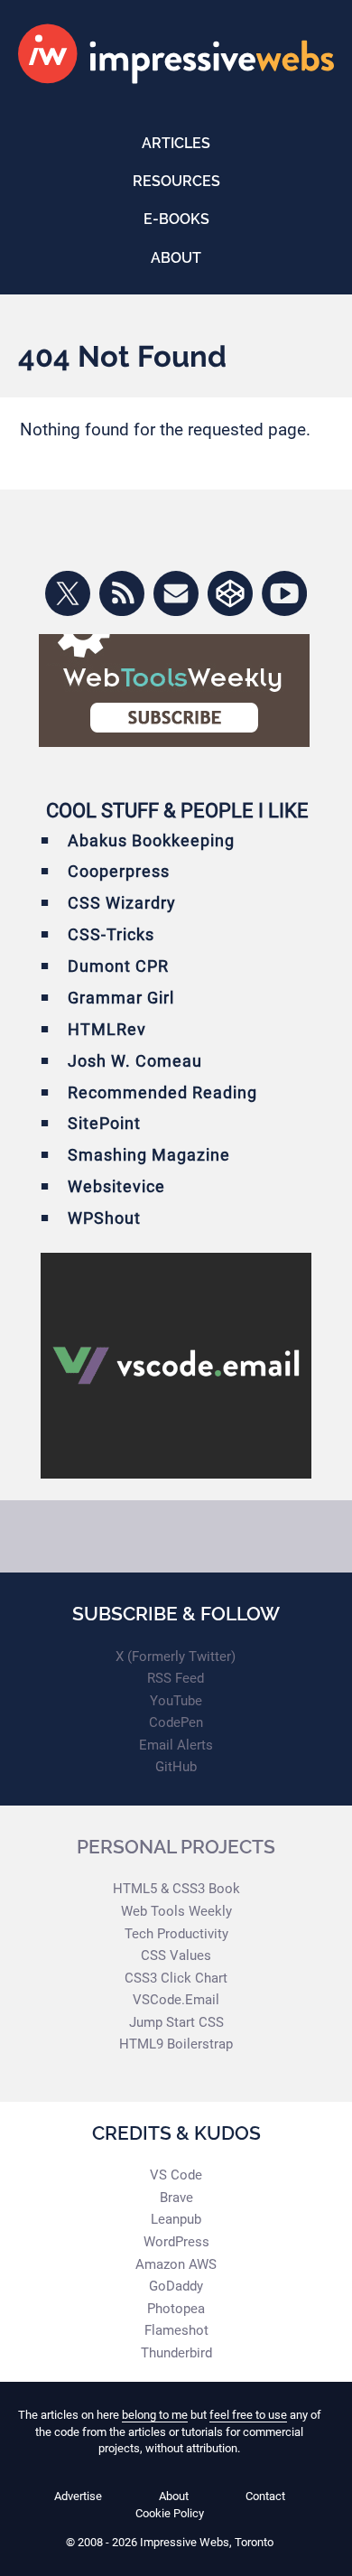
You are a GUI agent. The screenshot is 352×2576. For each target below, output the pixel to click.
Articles (176, 143)
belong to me (155, 2415)
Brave (176, 2198)
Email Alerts (176, 1745)
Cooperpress (119, 871)
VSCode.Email (176, 2000)
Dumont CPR (118, 966)
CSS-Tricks (111, 934)
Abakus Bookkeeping (151, 840)
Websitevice (116, 1186)
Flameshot (176, 2330)
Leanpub (176, 2219)
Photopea (176, 2309)
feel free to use (248, 2415)
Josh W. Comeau (135, 1061)
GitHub (176, 1767)
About (176, 258)
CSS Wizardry (122, 903)
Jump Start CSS (176, 2022)
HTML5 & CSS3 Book (176, 1889)
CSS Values (176, 1955)
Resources (176, 181)
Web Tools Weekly (176, 1911)
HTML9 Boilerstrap (176, 2044)
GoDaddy (176, 2286)
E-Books (176, 219)
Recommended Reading (162, 1092)
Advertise (78, 2496)
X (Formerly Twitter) (176, 1657)
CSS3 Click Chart (176, 1978)
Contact (265, 2496)
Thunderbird (176, 2353)
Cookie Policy (170, 2513)
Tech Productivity (176, 1934)
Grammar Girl (121, 998)
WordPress (176, 2242)
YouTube (176, 1701)
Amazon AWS (176, 2264)
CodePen (176, 1722)
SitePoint (104, 1123)
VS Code (176, 2175)
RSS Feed (176, 1678)
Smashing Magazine (149, 1155)
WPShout (104, 1218)
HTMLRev (107, 1029)
